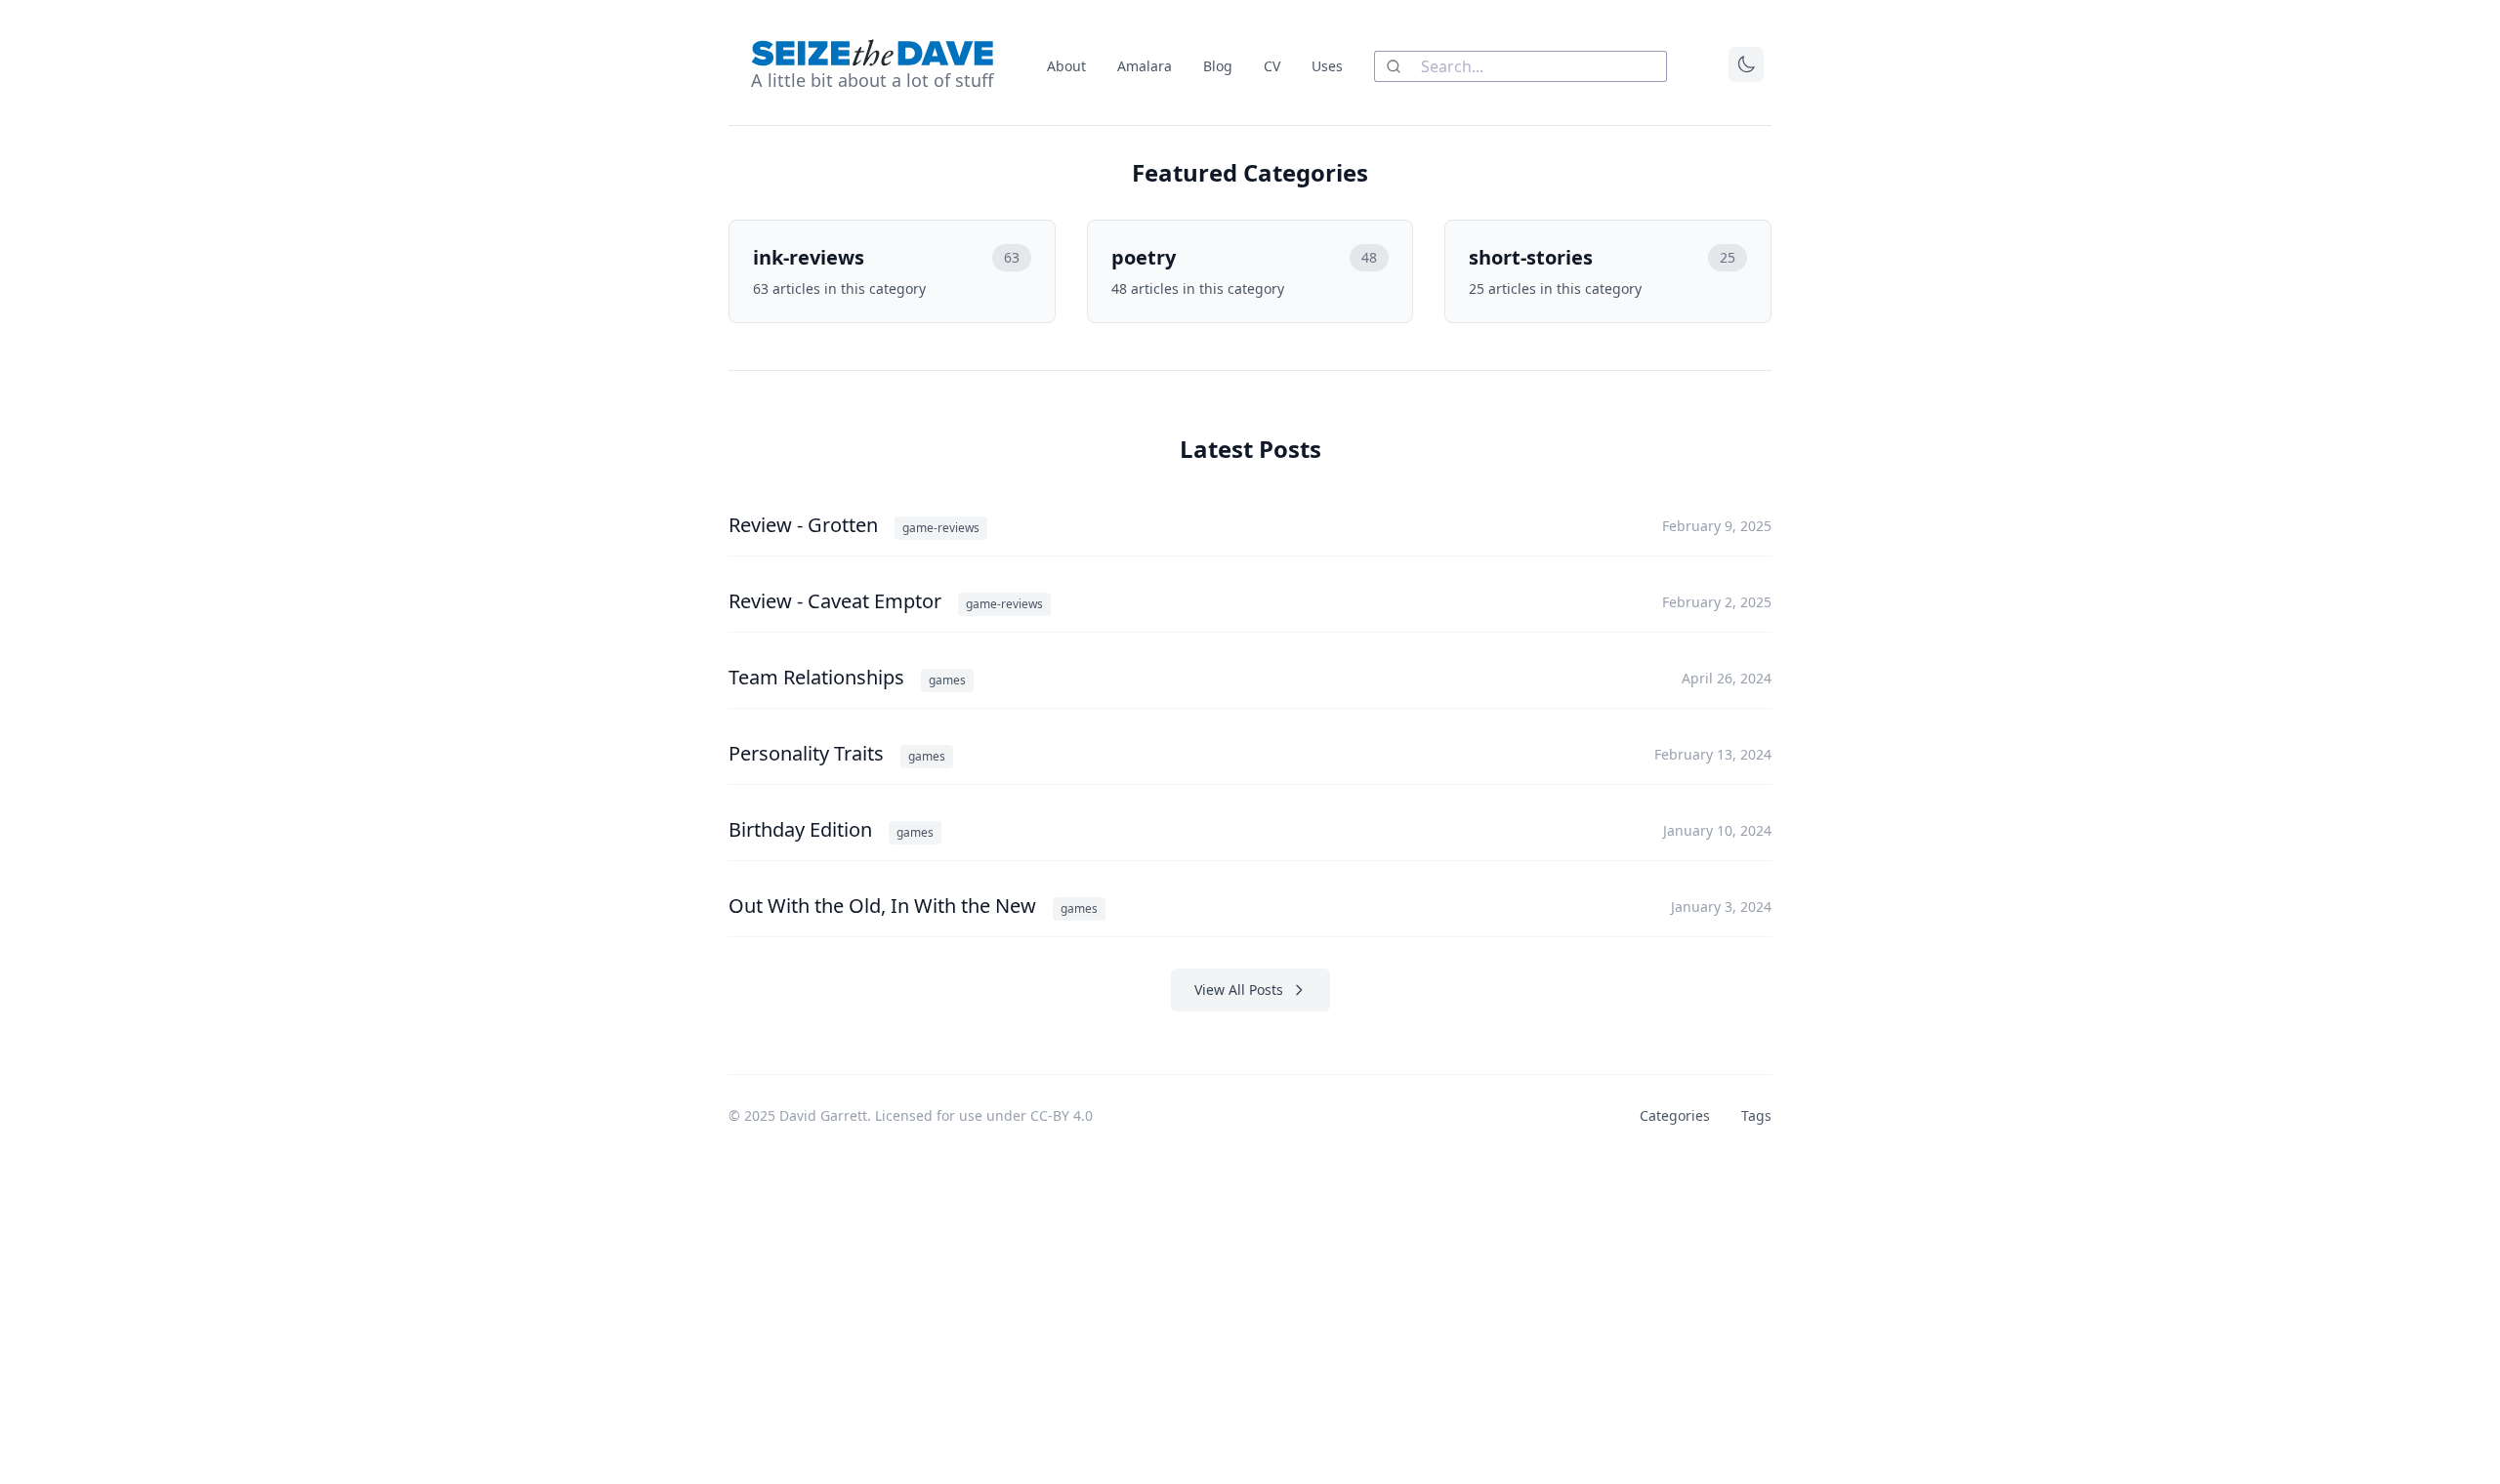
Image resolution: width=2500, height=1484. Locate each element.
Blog (1218, 66)
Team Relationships (819, 677)
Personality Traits (809, 753)
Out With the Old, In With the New (885, 906)
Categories (1675, 1115)
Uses (1327, 66)
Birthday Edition (803, 829)
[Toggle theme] (1746, 64)
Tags (1756, 1115)
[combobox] (1521, 66)
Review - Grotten (806, 525)
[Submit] (1398, 66)
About (1066, 66)
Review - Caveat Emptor (837, 601)
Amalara (1145, 66)
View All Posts (1239, 989)
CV (1272, 66)
